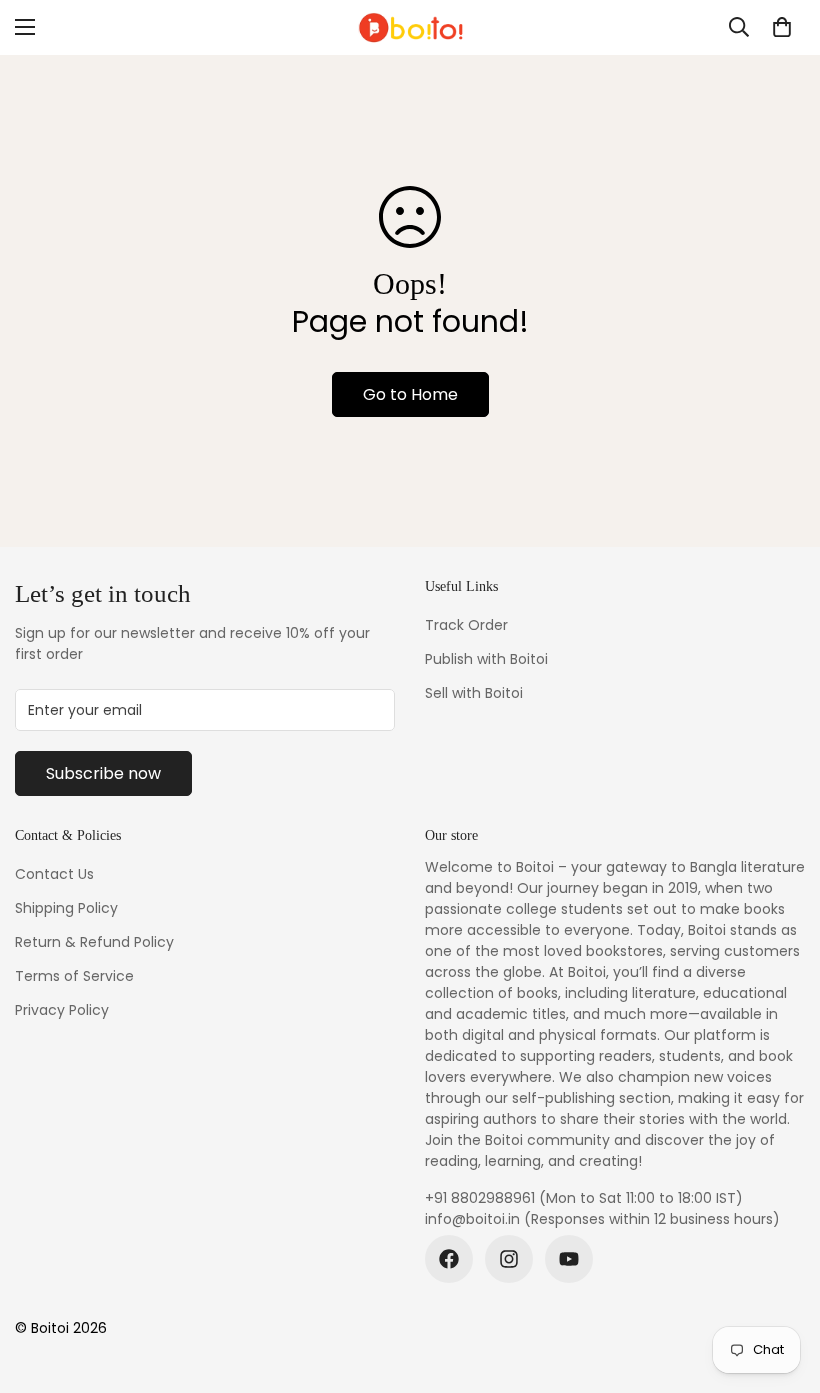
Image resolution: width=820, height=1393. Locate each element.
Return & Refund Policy (94, 942)
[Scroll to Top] (781, 1284)
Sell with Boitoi (474, 693)
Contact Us (54, 874)
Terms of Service (74, 976)
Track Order (466, 625)
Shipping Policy (66, 908)
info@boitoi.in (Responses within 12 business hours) (602, 1219)
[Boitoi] (410, 27)
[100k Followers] (509, 1259)
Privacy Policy (62, 1010)
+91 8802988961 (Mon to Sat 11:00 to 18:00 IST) (584, 1198)
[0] (782, 27)
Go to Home (410, 394)
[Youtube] (569, 1259)
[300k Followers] (449, 1259)
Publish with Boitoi (486, 659)
